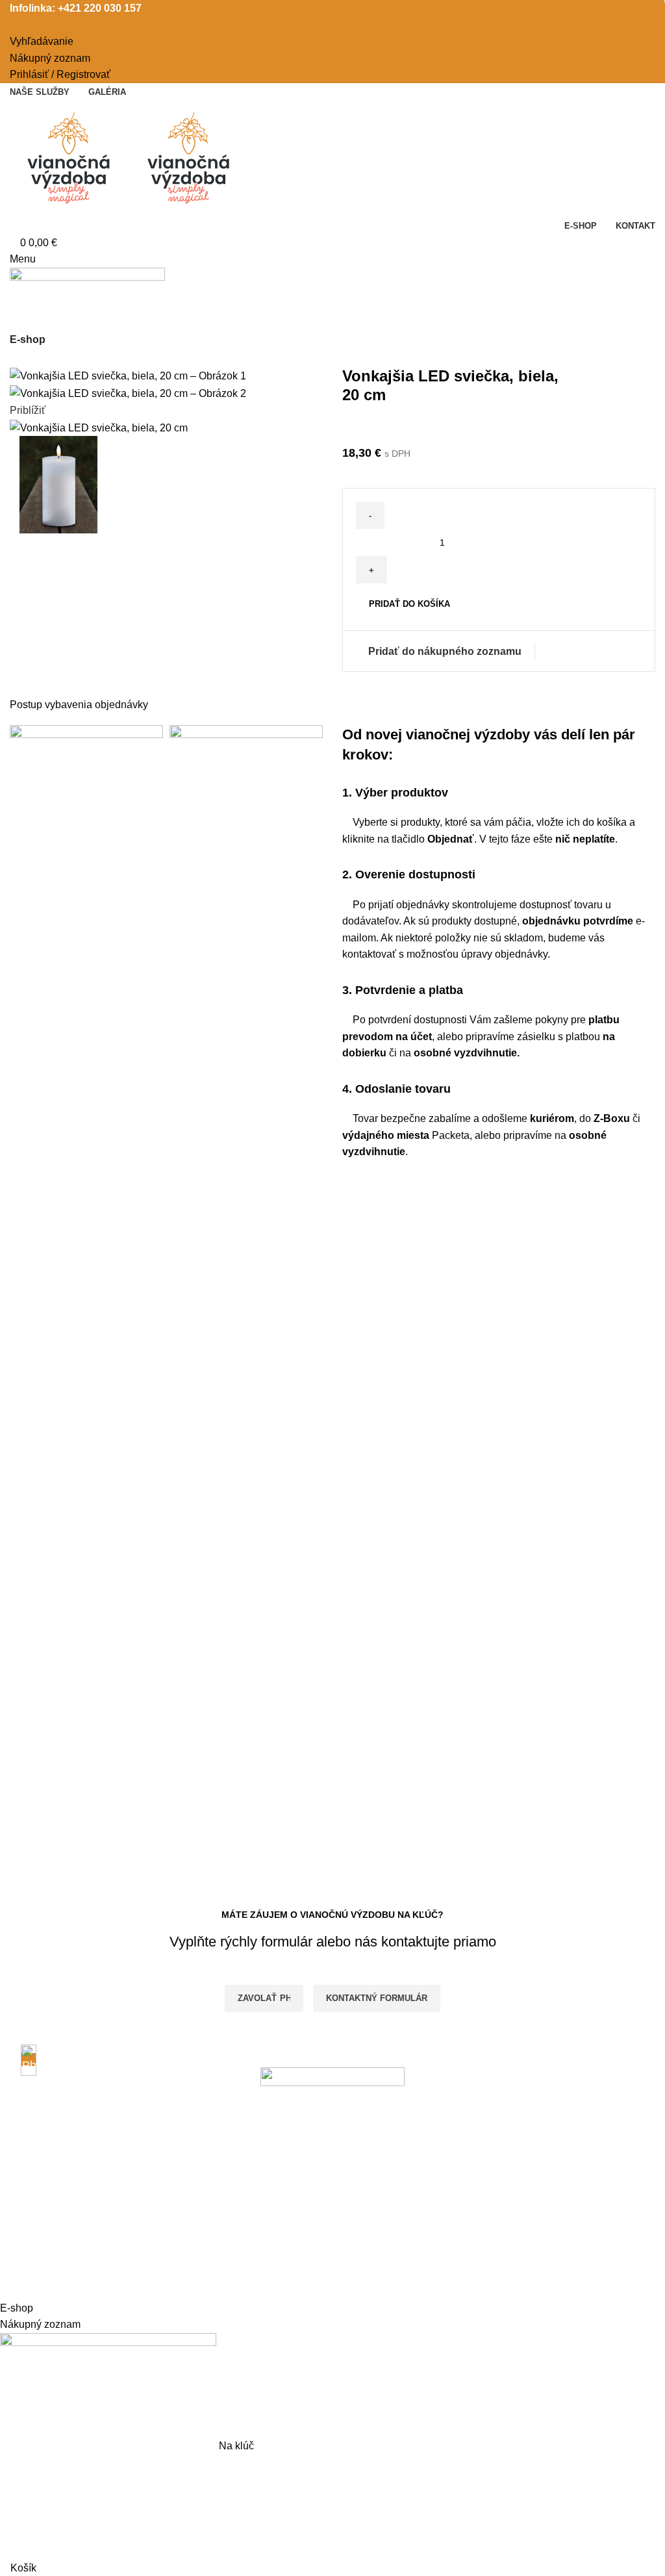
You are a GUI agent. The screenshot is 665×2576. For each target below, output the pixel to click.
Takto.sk (199, 2291)
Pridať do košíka (409, 604)
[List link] (111, 2070)
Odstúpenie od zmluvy (61, 2203)
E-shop (28, 339)
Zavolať (257, 1998)
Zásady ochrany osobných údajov (87, 2154)
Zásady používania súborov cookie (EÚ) (102, 2179)
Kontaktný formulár (377, 1998)
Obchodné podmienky (60, 2130)
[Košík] (14, 316)
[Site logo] (70, 158)
